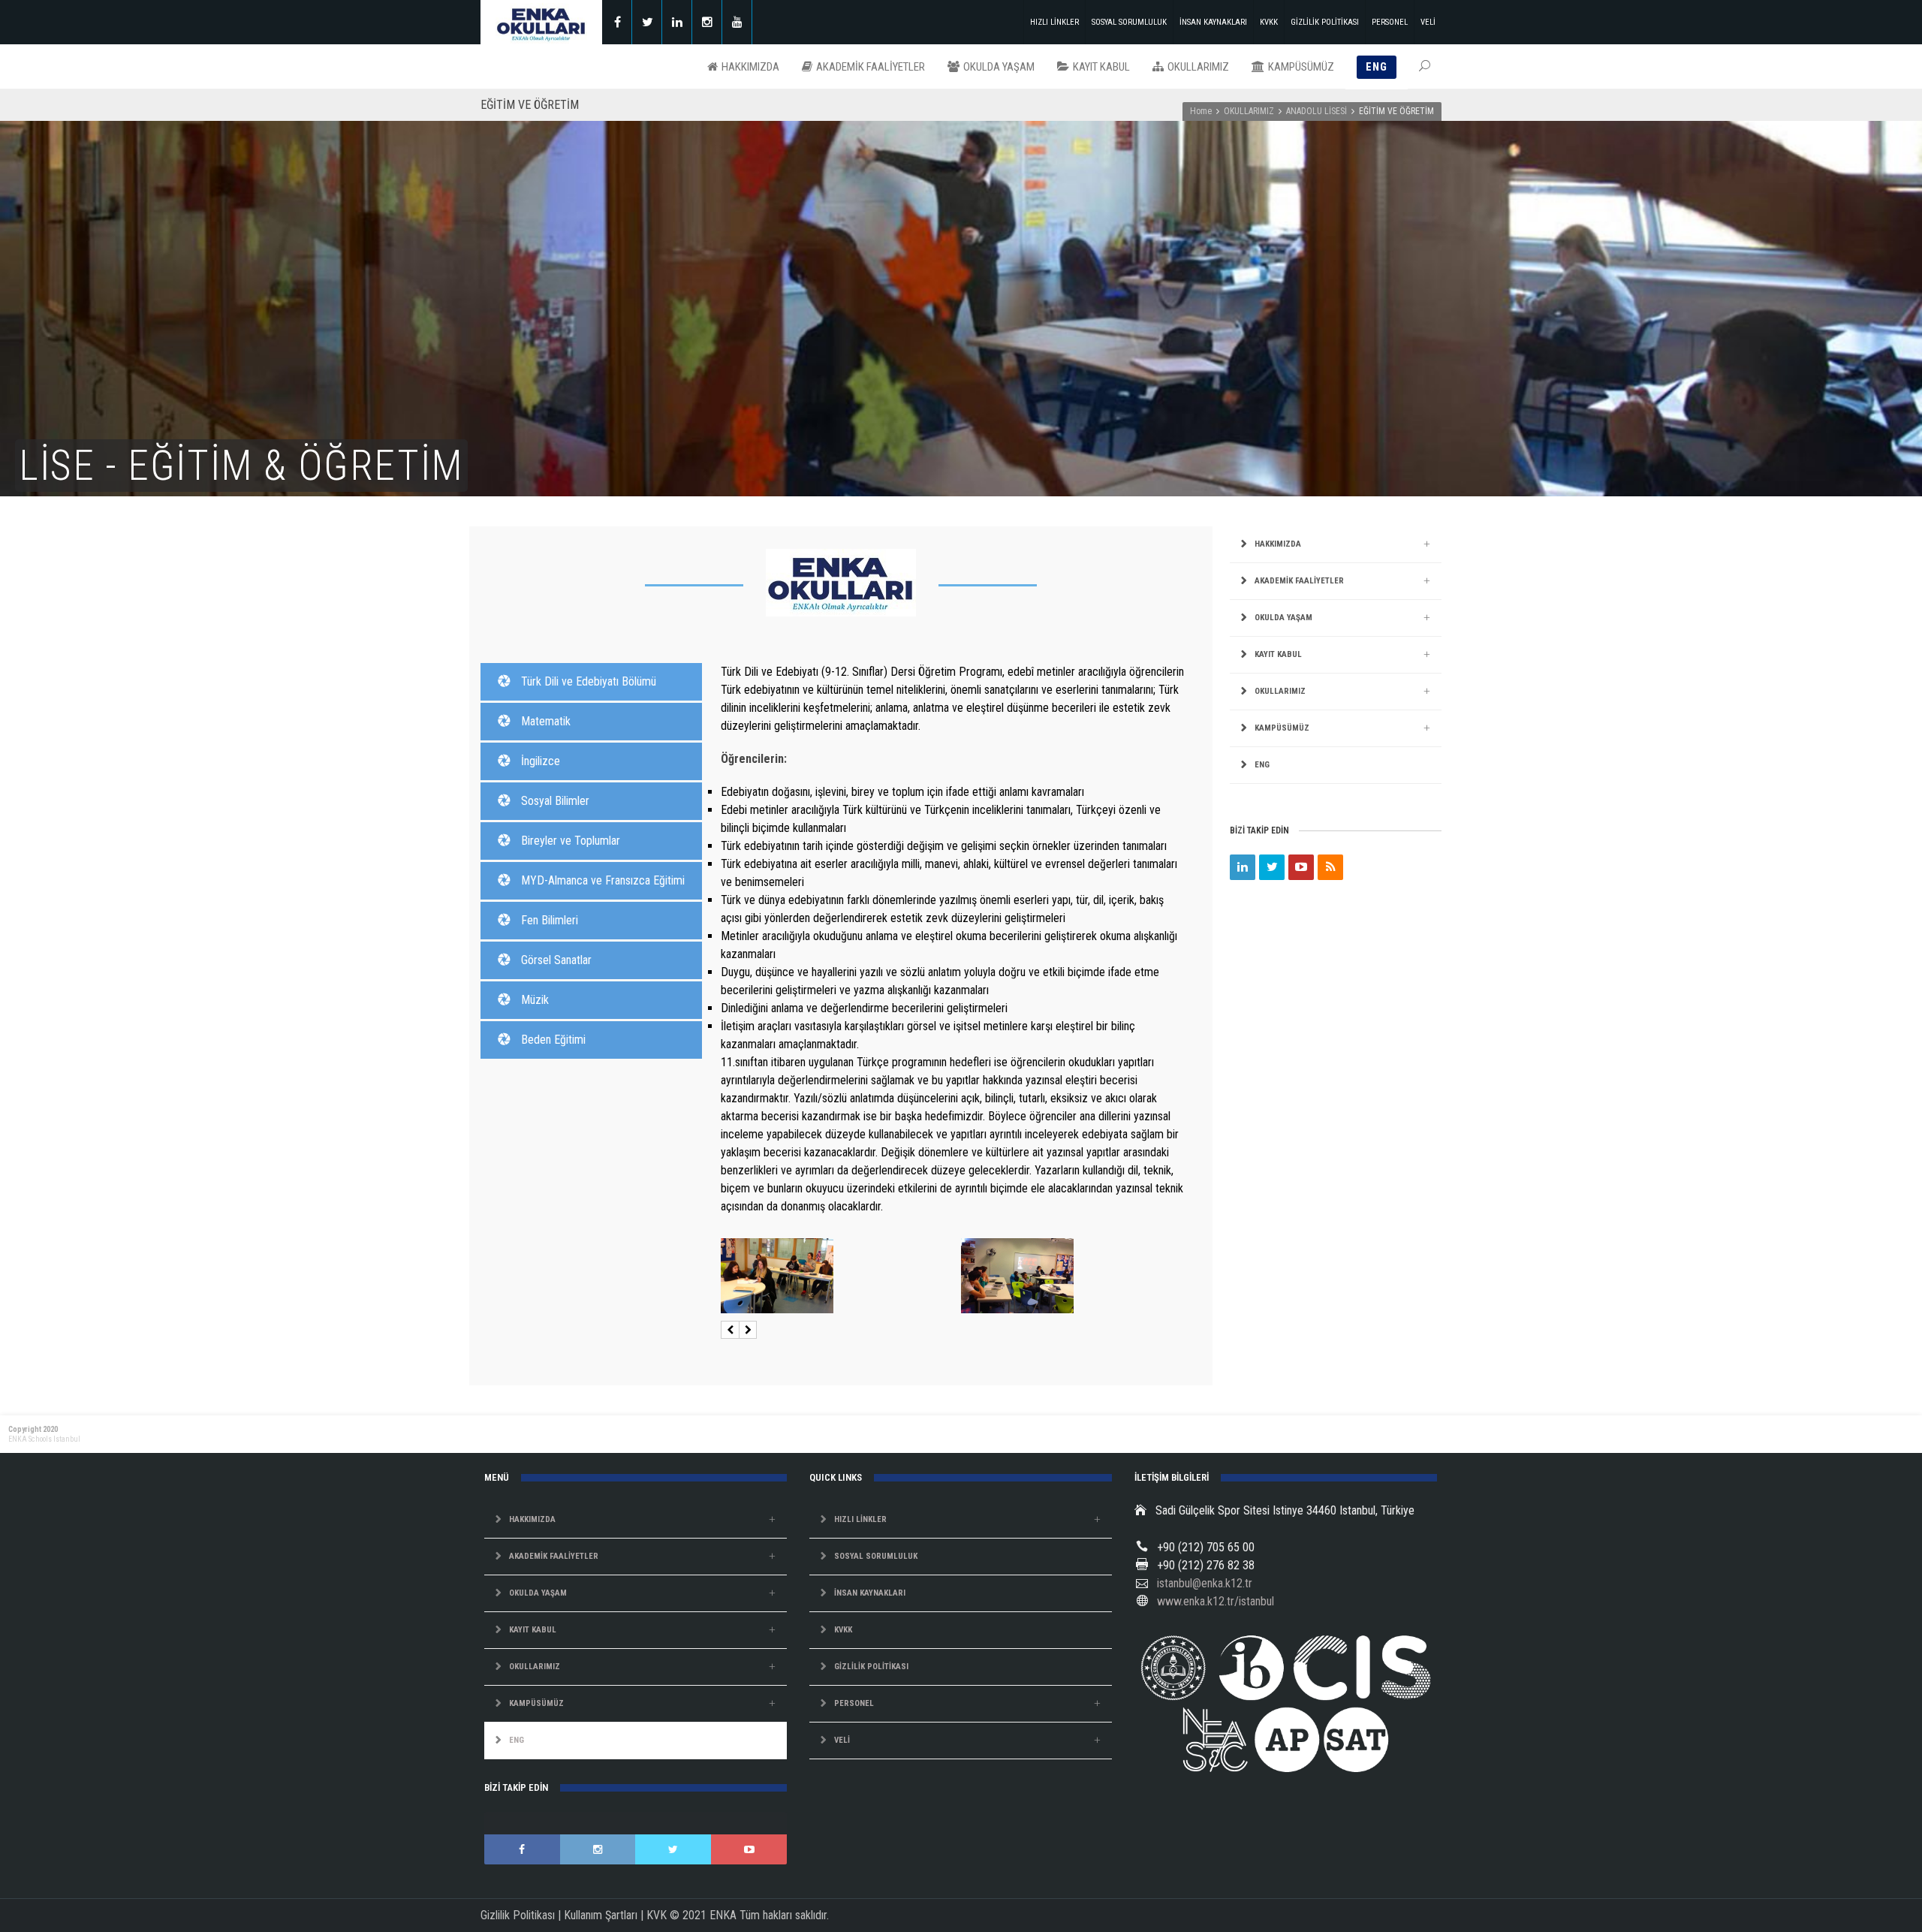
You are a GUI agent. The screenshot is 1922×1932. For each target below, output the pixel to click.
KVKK (1269, 22)
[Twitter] (647, 22)
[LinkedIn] (1243, 867)
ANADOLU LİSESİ (1316, 111)
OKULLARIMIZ (1249, 111)
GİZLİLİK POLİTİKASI (1325, 22)
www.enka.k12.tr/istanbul (1216, 1601)
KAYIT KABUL (1278, 654)
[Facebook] (617, 22)
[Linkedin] (677, 22)
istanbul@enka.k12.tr (1205, 1583)
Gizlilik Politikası (518, 1915)
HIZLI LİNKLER (1054, 22)
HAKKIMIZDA (1278, 544)
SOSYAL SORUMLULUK (1129, 22)
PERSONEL (1390, 22)
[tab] (591, 682)
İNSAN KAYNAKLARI (1213, 22)
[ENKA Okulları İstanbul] (541, 22)
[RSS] (1330, 867)
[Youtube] (737, 22)
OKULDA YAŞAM (1283, 618)
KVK (657, 1915)
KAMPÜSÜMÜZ (1282, 728)
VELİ (1428, 22)
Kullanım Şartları (601, 1915)
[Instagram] (707, 22)
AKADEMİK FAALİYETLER (1299, 581)
